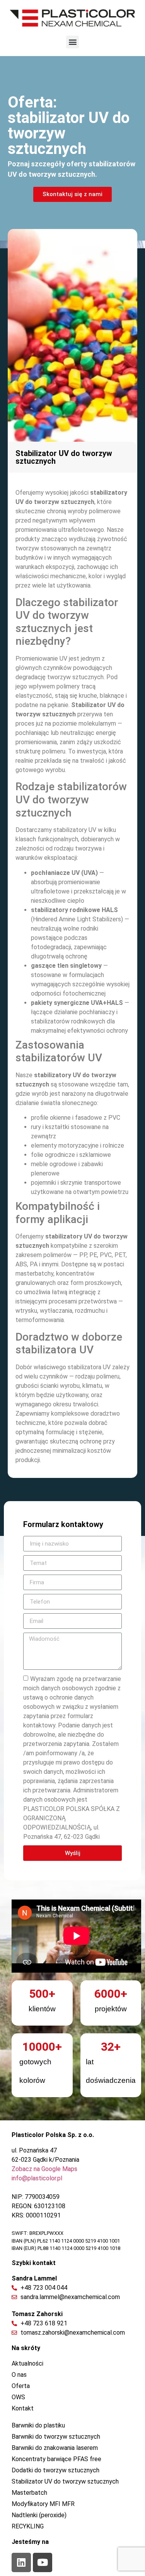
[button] (72, 42)
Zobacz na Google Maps (44, 2169)
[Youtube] (43, 2562)
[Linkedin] (21, 2562)
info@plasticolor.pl (37, 2178)
